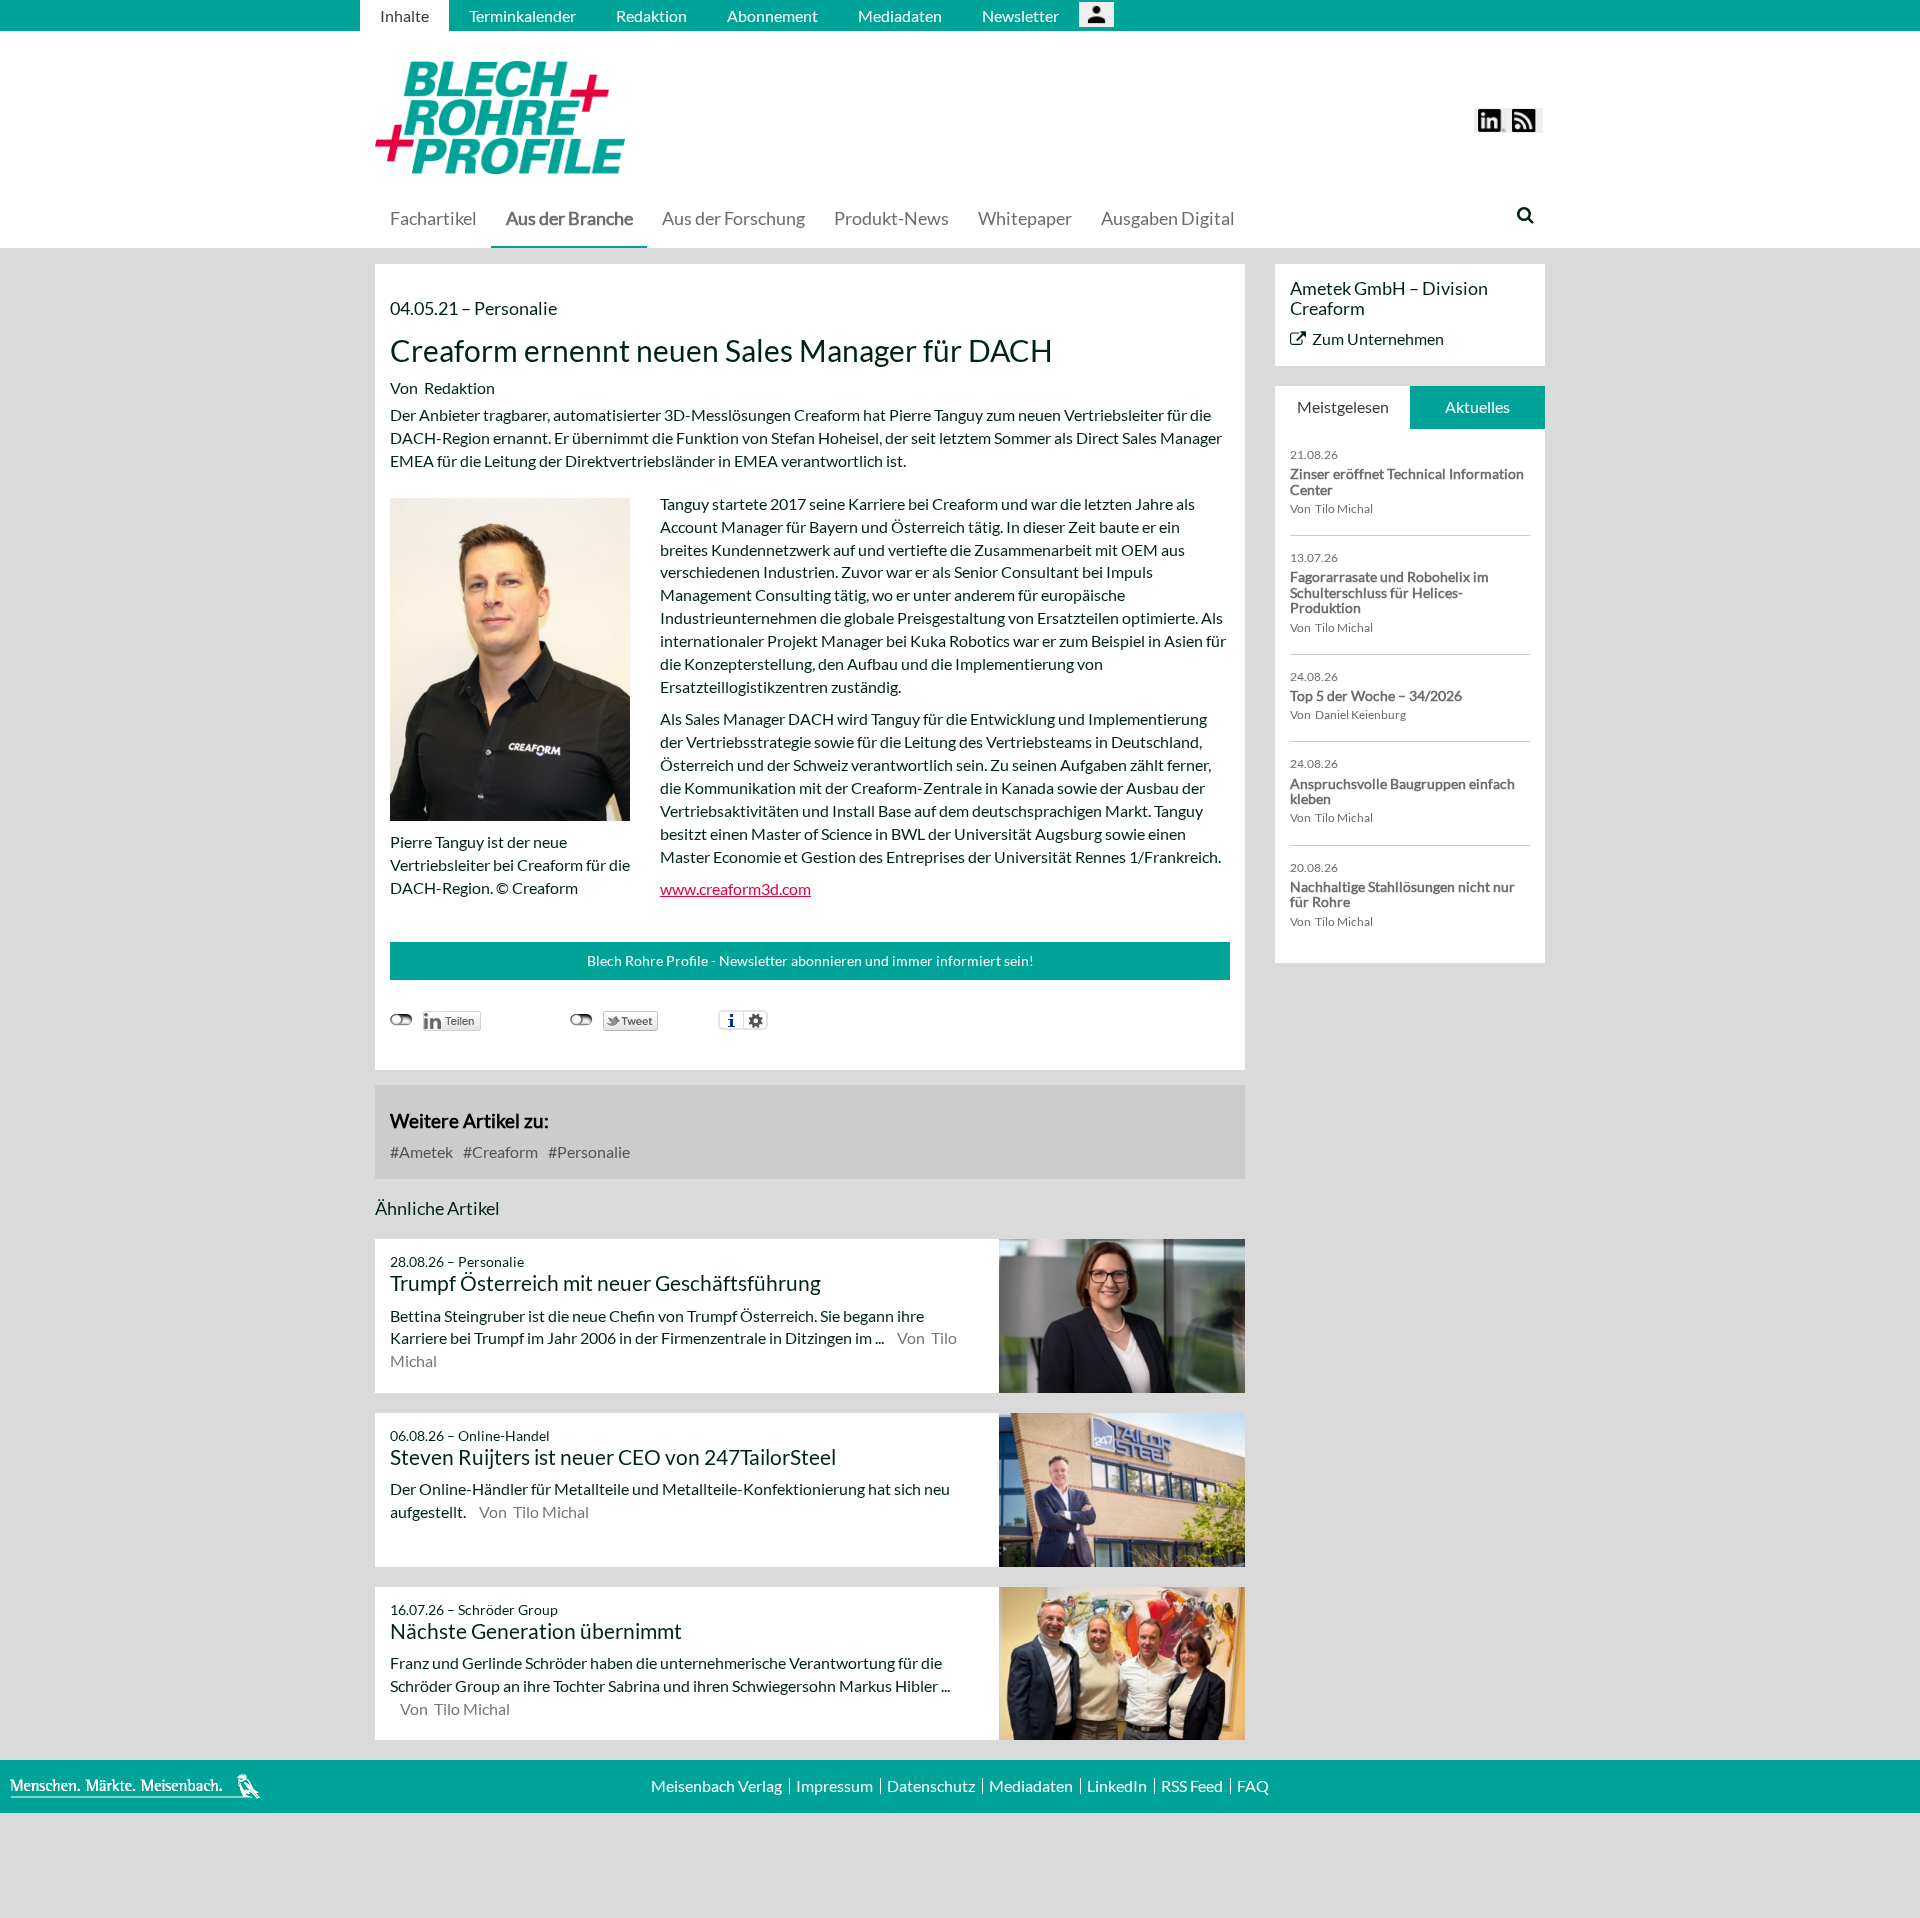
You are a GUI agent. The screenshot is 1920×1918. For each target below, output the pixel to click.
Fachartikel (433, 218)
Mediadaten (900, 15)
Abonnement (772, 15)
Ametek (424, 1151)
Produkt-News (891, 218)
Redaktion (651, 15)
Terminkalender (522, 15)
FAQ (1253, 1786)
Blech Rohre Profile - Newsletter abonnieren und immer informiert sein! (810, 960)
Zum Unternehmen (1378, 338)
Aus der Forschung (733, 218)
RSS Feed (1192, 1786)
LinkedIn (1117, 1786)
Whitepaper (1025, 218)
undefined (401, 1020)
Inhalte (404, 15)
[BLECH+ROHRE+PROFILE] (625, 117)
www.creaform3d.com (735, 888)
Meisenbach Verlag (716, 1786)
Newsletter (1020, 15)
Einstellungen (755, 1020)
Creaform (503, 1151)
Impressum (834, 1786)
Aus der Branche (569, 218)
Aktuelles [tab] (1477, 406)
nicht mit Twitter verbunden (581, 1020)
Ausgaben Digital (1168, 218)
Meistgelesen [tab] (1343, 406)
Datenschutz (931, 1786)
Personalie (592, 1151)
